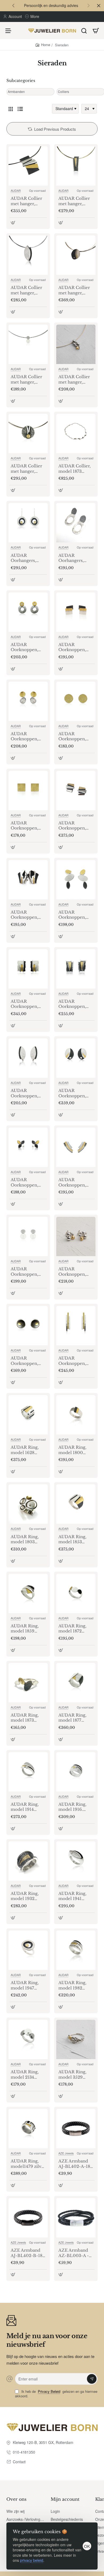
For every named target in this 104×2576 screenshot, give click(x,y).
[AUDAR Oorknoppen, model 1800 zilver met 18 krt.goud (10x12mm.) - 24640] (76, 612)
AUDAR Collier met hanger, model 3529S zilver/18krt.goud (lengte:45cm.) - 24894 (76, 380)
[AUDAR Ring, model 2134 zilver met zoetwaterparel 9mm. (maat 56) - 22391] (28, 2039)
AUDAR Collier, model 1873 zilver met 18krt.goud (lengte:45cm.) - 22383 (75, 469)
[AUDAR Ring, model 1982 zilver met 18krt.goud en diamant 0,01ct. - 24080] (76, 1950)
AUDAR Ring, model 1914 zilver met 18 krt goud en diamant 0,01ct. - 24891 (28, 1807)
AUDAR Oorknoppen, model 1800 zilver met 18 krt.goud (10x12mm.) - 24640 (72, 647)
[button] (13, 5)
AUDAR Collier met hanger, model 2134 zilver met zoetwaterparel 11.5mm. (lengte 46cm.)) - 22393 (27, 380)
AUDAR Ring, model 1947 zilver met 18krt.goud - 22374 (25, 1985)
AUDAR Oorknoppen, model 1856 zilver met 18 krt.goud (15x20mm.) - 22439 (24, 915)
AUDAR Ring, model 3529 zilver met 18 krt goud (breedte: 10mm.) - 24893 (75, 2075)
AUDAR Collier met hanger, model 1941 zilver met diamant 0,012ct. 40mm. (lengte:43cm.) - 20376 (28, 290)
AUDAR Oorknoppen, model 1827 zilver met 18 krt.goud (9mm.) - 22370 (27, 826)
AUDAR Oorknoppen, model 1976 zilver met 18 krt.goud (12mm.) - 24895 (28, 1182)
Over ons (16, 2499)
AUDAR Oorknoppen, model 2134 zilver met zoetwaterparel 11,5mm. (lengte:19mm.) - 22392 (27, 1272)
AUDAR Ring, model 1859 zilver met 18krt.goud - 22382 (25, 1629)
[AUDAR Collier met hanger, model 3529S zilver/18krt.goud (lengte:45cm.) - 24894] (76, 344)
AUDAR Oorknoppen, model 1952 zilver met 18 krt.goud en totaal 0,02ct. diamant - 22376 (75, 1093)
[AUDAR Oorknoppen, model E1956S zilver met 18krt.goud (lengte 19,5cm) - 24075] (28, 1326)
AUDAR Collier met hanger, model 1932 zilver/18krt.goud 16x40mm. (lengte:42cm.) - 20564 (76, 201)
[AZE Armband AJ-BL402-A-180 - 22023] (76, 2129)
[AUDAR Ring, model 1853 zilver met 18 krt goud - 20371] (76, 1504)
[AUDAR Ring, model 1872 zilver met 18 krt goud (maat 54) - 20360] (76, 1593)
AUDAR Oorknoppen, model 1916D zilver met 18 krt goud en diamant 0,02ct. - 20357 (28, 1004)
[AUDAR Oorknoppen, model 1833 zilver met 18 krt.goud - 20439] (76, 791)
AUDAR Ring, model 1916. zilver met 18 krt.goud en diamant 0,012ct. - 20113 (75, 1807)
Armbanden (16, 92)
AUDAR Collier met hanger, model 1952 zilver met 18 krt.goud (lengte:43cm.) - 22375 (74, 290)
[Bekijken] (96, 31)
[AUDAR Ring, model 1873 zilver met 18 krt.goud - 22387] (28, 1683)
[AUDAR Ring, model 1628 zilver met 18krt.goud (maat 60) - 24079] (28, 1415)
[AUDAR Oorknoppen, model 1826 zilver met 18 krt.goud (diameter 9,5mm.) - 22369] (76, 701)
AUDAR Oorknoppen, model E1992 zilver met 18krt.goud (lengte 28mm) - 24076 (75, 1361)
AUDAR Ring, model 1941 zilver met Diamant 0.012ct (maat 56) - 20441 (76, 1896)
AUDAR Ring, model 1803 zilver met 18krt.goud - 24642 (25, 1539)
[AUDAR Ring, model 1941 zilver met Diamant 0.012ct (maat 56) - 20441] (76, 1861)
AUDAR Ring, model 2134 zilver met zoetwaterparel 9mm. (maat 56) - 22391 (27, 2075)
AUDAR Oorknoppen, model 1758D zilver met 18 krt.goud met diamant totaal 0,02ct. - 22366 (26, 647)
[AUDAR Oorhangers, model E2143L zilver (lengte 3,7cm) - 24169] (76, 523)
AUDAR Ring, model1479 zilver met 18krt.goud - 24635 (28, 2164)
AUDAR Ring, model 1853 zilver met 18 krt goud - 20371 (75, 1539)
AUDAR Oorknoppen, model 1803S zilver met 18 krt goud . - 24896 (27, 737)
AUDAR (16, 190)
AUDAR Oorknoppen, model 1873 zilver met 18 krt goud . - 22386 (75, 915)
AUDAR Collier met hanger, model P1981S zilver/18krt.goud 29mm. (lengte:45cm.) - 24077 (28, 469)
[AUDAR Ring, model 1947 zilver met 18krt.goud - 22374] (28, 1950)
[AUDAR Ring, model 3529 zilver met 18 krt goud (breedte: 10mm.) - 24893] (76, 2039)
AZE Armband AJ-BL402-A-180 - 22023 (76, 2164)
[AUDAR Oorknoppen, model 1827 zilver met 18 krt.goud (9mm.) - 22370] (28, 791)
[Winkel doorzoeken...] (84, 31)
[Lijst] (20, 109)
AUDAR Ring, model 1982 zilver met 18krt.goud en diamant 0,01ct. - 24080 (76, 1985)
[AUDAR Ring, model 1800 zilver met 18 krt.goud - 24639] (76, 1415)
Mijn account (65, 2499)
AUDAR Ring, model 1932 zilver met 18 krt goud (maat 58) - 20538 (27, 1896)
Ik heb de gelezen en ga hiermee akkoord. (56, 2394)
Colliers (63, 92)
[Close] (99, 6)
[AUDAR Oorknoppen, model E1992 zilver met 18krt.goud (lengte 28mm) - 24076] (76, 1326)
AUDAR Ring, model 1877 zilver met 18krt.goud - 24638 (72, 1718)
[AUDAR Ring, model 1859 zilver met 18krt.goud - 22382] (28, 1593)
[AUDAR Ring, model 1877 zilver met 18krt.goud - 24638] (76, 1683)
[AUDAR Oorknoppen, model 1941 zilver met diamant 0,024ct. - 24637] (28, 1058)
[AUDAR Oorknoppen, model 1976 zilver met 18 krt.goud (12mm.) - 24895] (28, 1147)
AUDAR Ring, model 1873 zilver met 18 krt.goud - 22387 (27, 1718)
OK (87, 2546)
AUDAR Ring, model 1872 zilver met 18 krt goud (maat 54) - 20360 (75, 1629)
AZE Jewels (66, 2153)
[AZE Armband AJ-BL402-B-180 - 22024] (28, 2218)
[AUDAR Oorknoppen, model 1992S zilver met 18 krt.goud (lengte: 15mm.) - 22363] (76, 1147)
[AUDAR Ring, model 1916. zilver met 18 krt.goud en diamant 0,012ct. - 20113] (76, 1772)
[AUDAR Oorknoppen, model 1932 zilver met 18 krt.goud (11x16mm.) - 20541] (76, 969)
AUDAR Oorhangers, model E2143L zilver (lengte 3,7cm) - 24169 (73, 558)
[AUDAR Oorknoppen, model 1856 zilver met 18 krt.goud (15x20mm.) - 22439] (28, 880)
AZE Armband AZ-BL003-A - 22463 (74, 2253)
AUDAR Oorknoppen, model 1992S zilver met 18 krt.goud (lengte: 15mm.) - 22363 (75, 1182)
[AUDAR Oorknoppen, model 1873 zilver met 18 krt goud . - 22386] (76, 880)
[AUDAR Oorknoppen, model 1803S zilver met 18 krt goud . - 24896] (28, 701)
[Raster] (11, 109)
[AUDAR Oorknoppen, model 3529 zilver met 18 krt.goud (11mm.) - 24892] (76, 1236)
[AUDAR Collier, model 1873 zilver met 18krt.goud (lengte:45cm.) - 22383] (76, 433)
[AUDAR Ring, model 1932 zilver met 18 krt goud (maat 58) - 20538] (28, 1861)
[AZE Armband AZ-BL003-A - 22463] (76, 2218)
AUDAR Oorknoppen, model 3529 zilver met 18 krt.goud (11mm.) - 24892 (76, 1272)
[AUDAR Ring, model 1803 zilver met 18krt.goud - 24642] (28, 1504)
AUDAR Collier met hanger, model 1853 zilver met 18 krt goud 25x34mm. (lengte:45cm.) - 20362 (27, 201)
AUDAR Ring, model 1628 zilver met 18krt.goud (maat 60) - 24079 (28, 1450)
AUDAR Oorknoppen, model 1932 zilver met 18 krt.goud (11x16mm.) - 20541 (72, 1004)
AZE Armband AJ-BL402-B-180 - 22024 (28, 2253)
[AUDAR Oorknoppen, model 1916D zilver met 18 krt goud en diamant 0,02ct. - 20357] (28, 969)
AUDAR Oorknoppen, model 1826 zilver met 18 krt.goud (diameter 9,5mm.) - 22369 (75, 737)
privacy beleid (32, 2560)
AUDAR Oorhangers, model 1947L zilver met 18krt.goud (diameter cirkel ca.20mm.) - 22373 (27, 558)
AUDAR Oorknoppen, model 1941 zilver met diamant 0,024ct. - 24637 (28, 1093)
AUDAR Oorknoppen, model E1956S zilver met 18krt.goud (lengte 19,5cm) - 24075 (28, 1361)
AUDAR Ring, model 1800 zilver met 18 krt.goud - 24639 (75, 1450)
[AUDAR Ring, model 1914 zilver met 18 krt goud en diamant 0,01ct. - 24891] (28, 1772)
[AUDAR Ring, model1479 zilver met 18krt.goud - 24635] (28, 2129)
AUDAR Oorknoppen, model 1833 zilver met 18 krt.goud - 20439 (75, 826)
